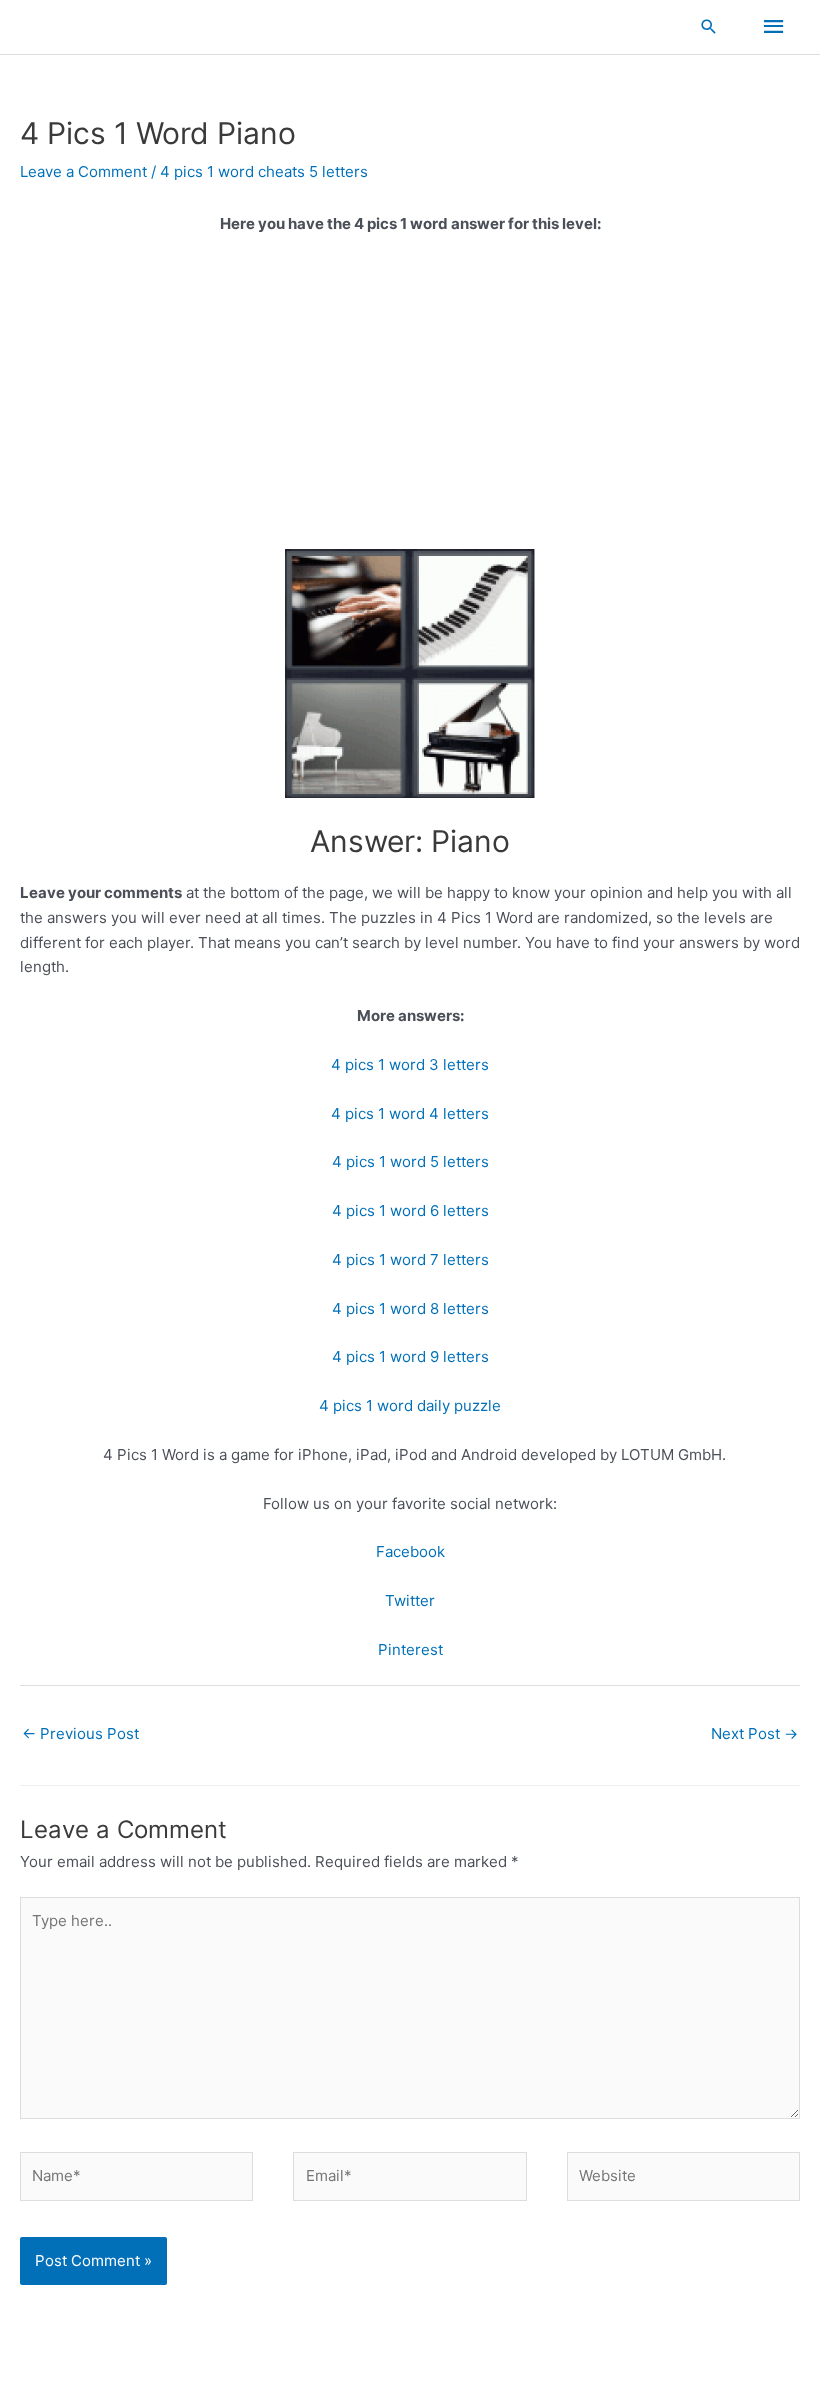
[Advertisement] (410, 401)
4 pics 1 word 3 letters (410, 1064)
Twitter (410, 1600)
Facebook (410, 1551)
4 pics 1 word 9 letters (410, 1356)
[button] (709, 26)
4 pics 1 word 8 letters (410, 1308)
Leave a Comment (83, 171)
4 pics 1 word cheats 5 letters (264, 171)
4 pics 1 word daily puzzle (410, 1405)
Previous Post (80, 1733)
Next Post (754, 1733)
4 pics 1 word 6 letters (410, 1210)
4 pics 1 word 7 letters (410, 1259)
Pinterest (410, 1649)
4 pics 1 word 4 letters (410, 1113)
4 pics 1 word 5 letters (410, 1161)
